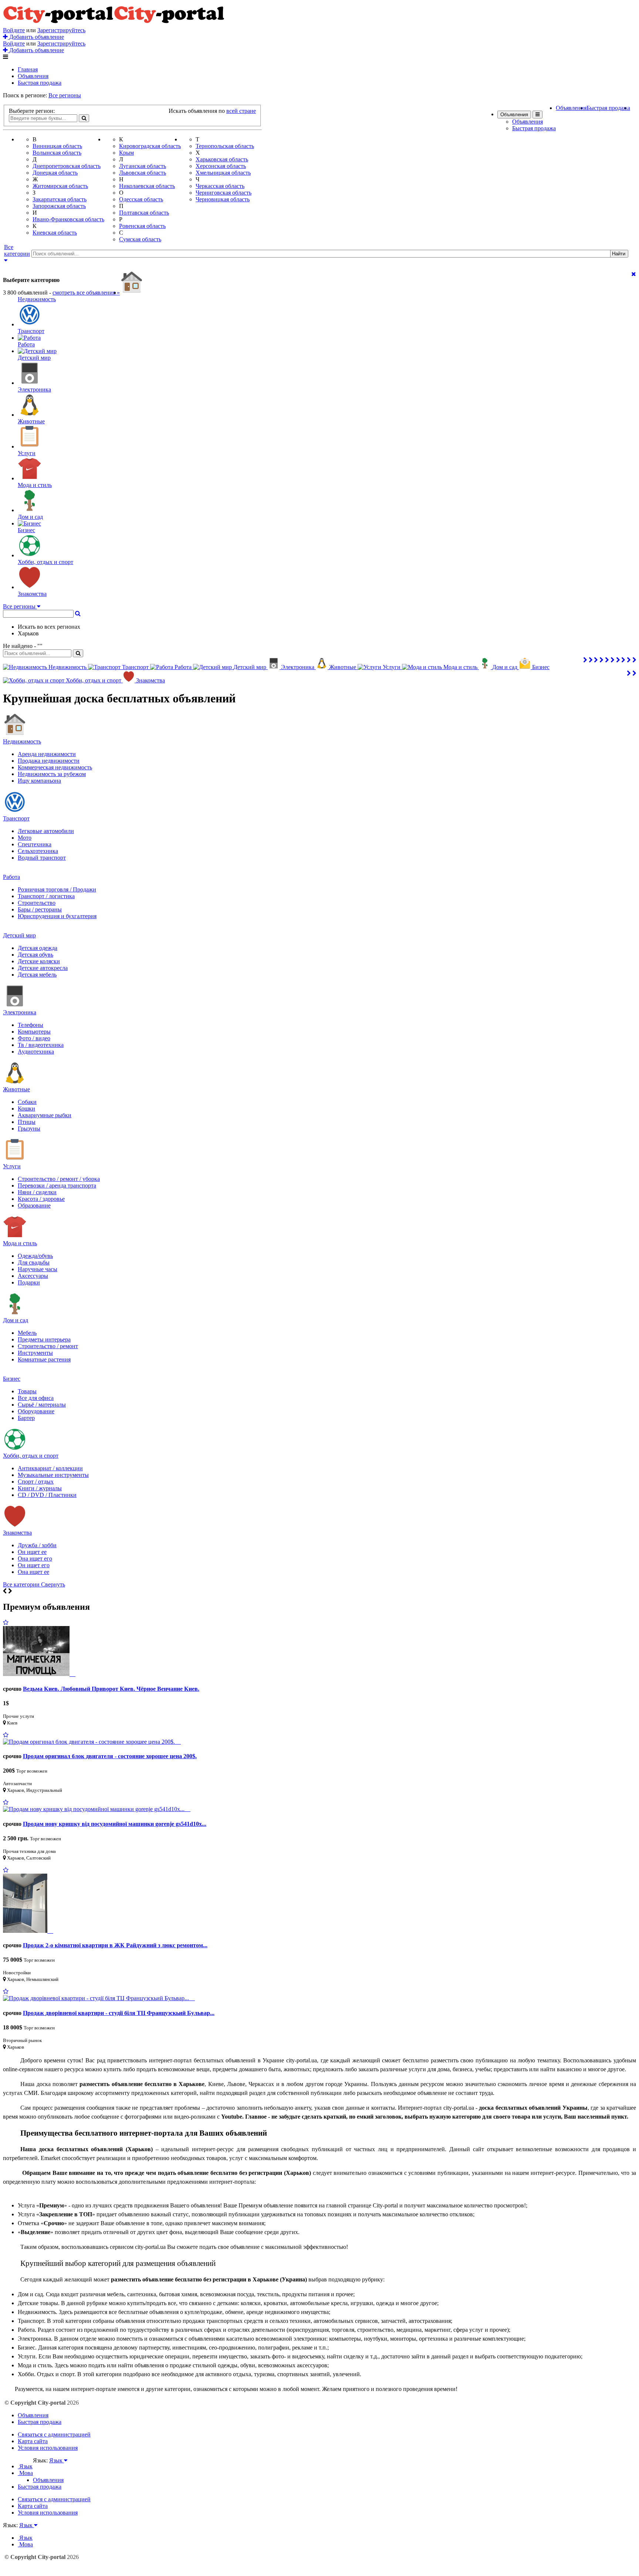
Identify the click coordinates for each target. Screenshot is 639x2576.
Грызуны (29, 1129)
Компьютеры (34, 1032)
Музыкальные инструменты (53, 1475)
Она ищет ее (33, 1572)
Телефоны (31, 1025)
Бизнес (12, 1379)
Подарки (29, 1282)
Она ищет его (35, 1559)
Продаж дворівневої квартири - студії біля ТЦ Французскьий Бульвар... (119, 2013)
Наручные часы (38, 1269)
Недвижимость (22, 741)
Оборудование (36, 1411)
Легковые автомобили (46, 831)
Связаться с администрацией (54, 2434)
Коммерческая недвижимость (55, 767)
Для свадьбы (34, 1262)
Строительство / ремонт (48, 1346)
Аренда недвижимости (47, 754)
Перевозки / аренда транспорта (57, 1185)
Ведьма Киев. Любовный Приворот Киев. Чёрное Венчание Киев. (111, 1689)
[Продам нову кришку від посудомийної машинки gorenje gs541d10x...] (97, 1809)
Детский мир (19, 935)
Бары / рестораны (40, 909)
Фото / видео (34, 1038)
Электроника (20, 1012)
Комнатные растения (44, 1359)
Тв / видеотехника (41, 1045)
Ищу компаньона (39, 781)
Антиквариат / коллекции (50, 1468)
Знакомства (17, 1533)
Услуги (12, 1166)
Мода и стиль (20, 1243)
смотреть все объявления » (86, 293)
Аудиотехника (36, 1052)
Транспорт (16, 818)
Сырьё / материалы (42, 1405)
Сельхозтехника (38, 851)
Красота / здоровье (41, 1199)
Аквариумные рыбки (45, 1115)
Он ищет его (34, 1565)
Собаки (27, 1102)
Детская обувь (35, 955)
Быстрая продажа (40, 83)
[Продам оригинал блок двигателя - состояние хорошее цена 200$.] (92, 1742)
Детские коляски (39, 961)
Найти (619, 254)
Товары (27, 1391)
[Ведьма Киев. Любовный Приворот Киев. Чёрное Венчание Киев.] (39, 1674)
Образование (34, 1205)
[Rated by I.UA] (49, 2467)
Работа (11, 877)
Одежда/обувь (35, 1256)
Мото (25, 838)
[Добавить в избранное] (6, 1623)
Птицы (27, 1122)
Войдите (14, 30)
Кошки (26, 1109)
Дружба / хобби (37, 1545)
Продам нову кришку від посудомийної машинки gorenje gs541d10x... (115, 1824)
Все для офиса (36, 1398)
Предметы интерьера (44, 1339)
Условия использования (48, 2448)
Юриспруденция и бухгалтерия (57, 916)
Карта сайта (33, 2441)
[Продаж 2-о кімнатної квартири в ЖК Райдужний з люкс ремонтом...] (28, 1931)
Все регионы (65, 95)
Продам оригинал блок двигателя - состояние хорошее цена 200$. (110, 1756)
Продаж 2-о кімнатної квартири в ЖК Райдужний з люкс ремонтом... (115, 1945)
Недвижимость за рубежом (52, 774)
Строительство (37, 903)
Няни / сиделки (37, 1192)
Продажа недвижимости (49, 761)
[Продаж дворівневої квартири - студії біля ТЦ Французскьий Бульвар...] (99, 1998)
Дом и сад (16, 1320)
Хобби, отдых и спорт (31, 1456)
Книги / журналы (40, 1488)
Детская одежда (38, 948)
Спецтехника (35, 844)
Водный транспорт (42, 858)
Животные (16, 1089)
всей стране (241, 111)
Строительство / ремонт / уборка (59, 1179)
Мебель (27, 1333)
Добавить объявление (36, 37)
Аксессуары (33, 1276)
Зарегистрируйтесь (61, 30)
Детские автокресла (43, 968)
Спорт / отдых (36, 1482)
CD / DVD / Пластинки (47, 1495)
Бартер (26, 1418)
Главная (28, 69)
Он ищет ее (32, 1552)
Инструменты (35, 1353)
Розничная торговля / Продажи (57, 889)
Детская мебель (37, 975)
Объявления (33, 76)
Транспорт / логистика (46, 896)
